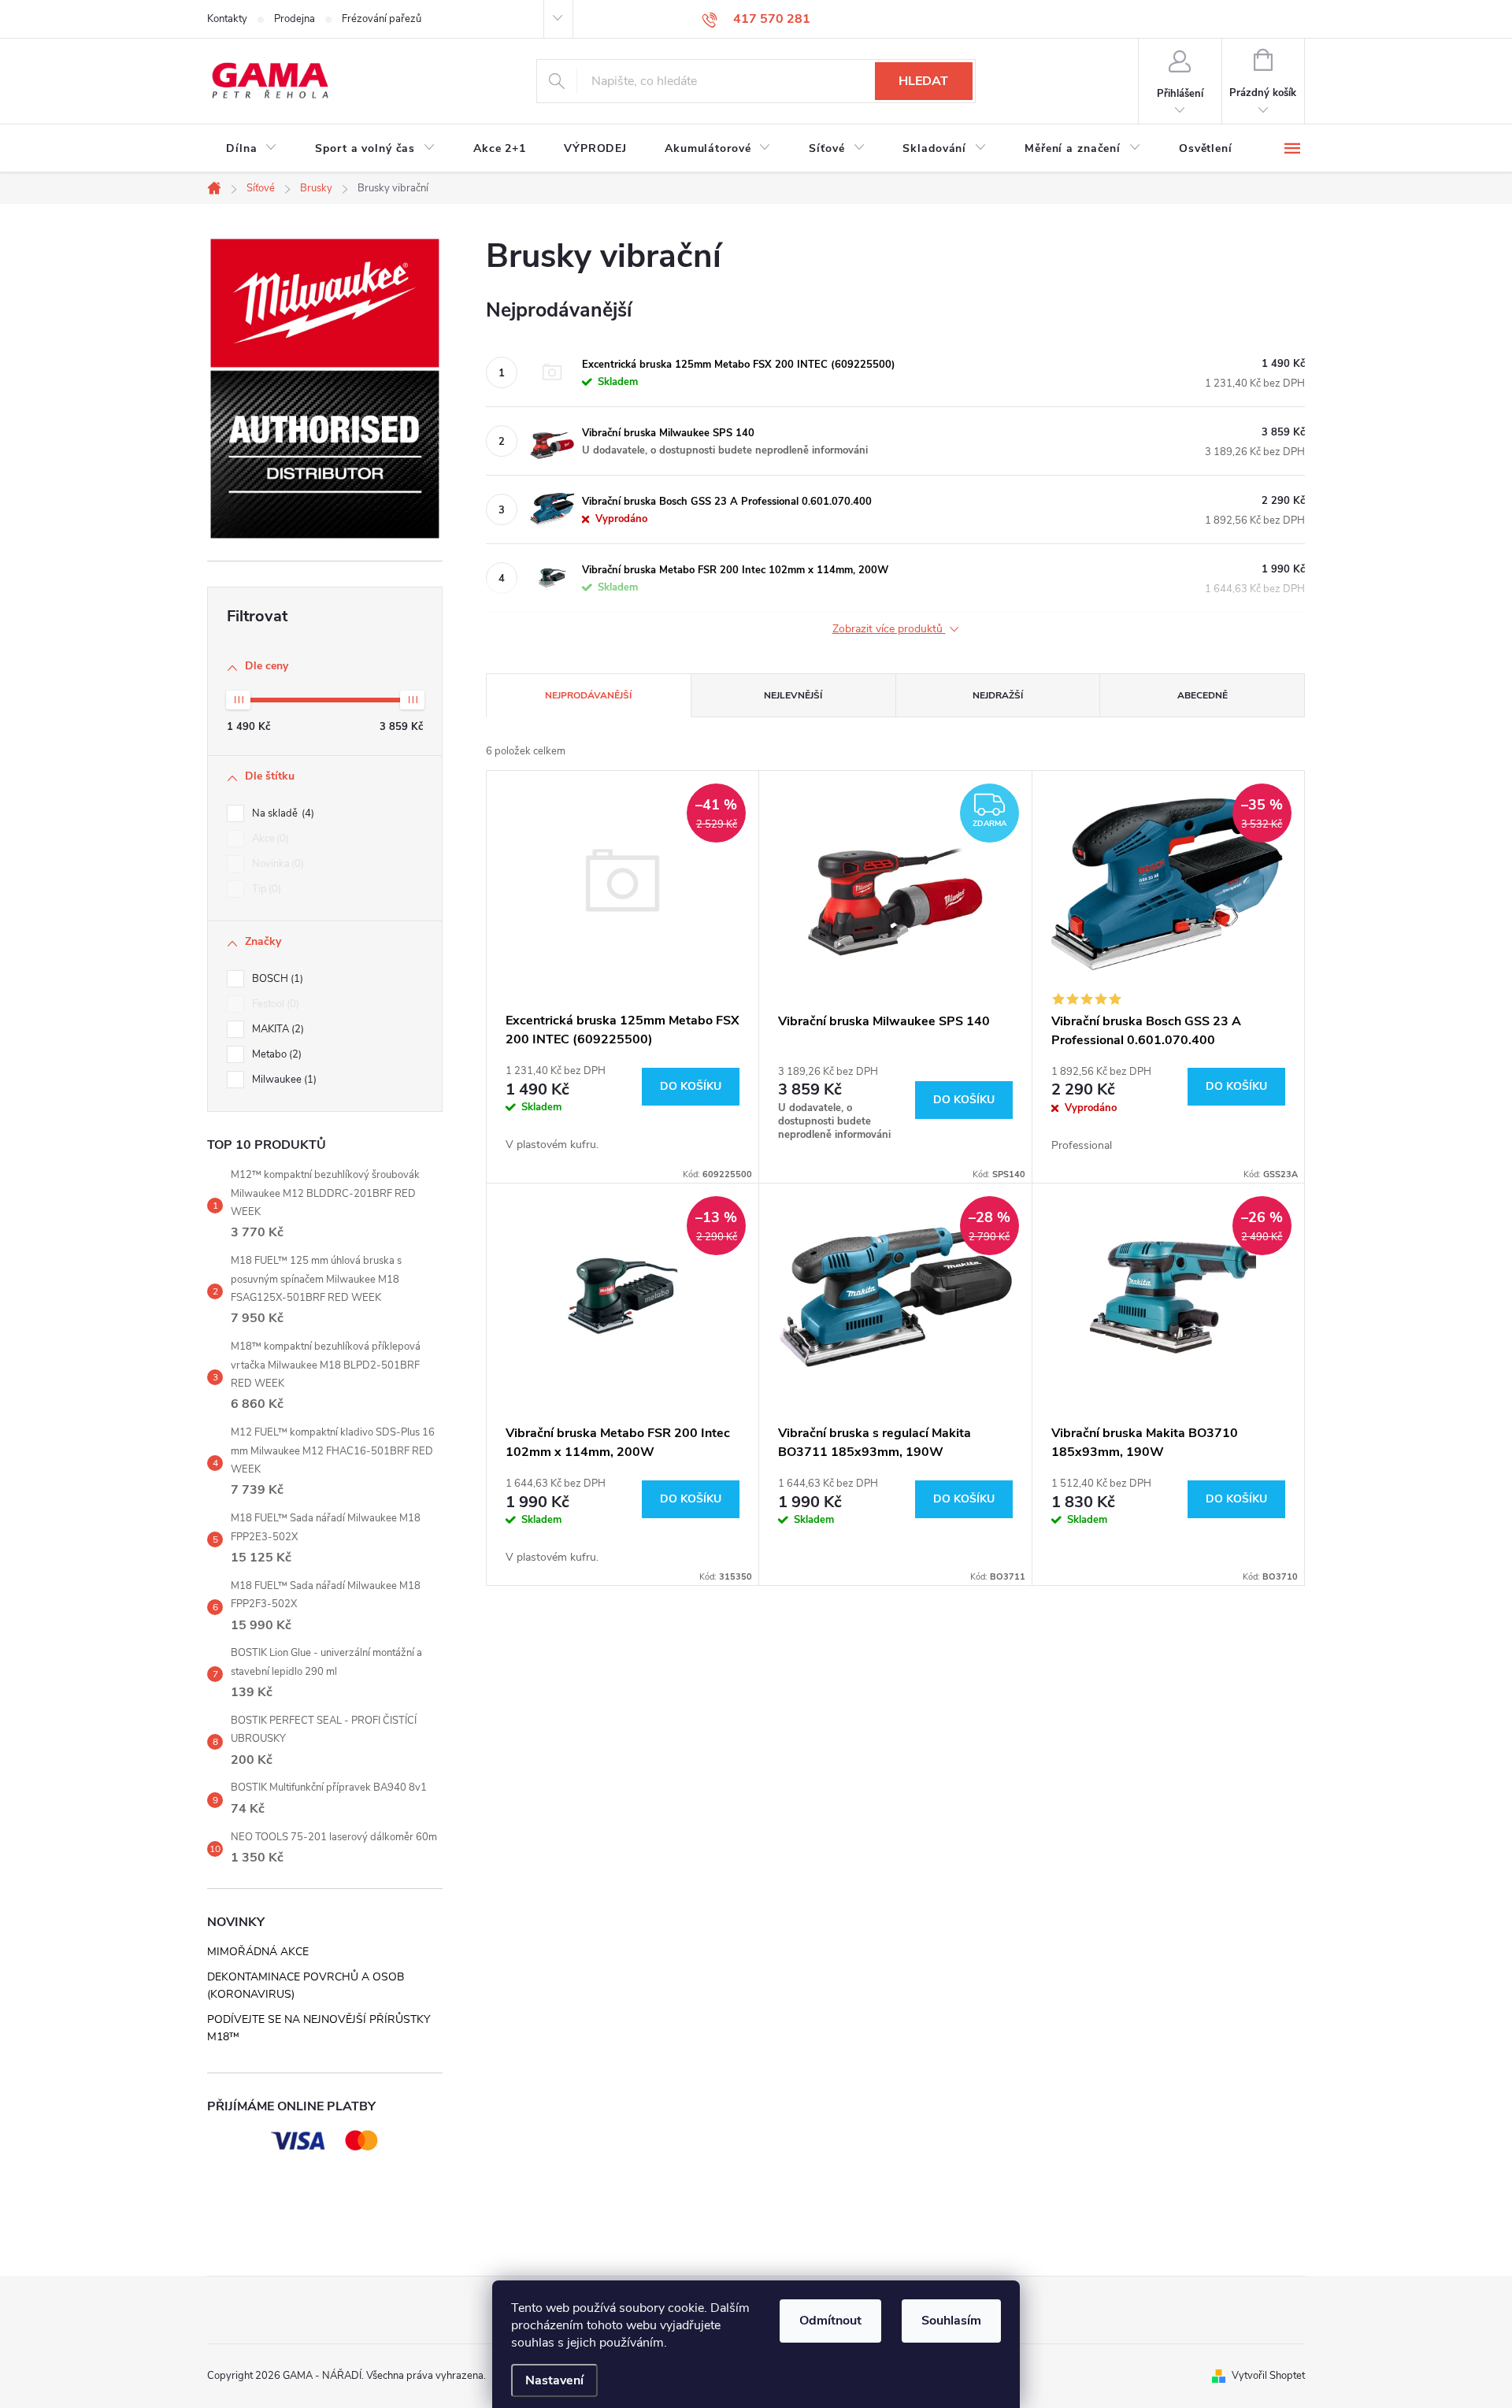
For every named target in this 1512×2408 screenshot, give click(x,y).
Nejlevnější (793, 695)
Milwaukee (283, 1080)
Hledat (923, 81)
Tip (265, 889)
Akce (269, 839)
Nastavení (554, 2380)
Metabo (275, 1054)
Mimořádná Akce (258, 1952)
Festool (274, 1004)
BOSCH (276, 979)
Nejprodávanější (588, 695)
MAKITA (276, 1029)
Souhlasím (951, 2321)
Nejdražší (998, 695)
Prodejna (295, 19)
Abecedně (1203, 695)
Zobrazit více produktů (889, 630)
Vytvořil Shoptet (1268, 2376)
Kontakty (227, 19)
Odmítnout (830, 2321)
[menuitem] (252, 149)
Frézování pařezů (382, 19)
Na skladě (282, 813)
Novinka (276, 864)
